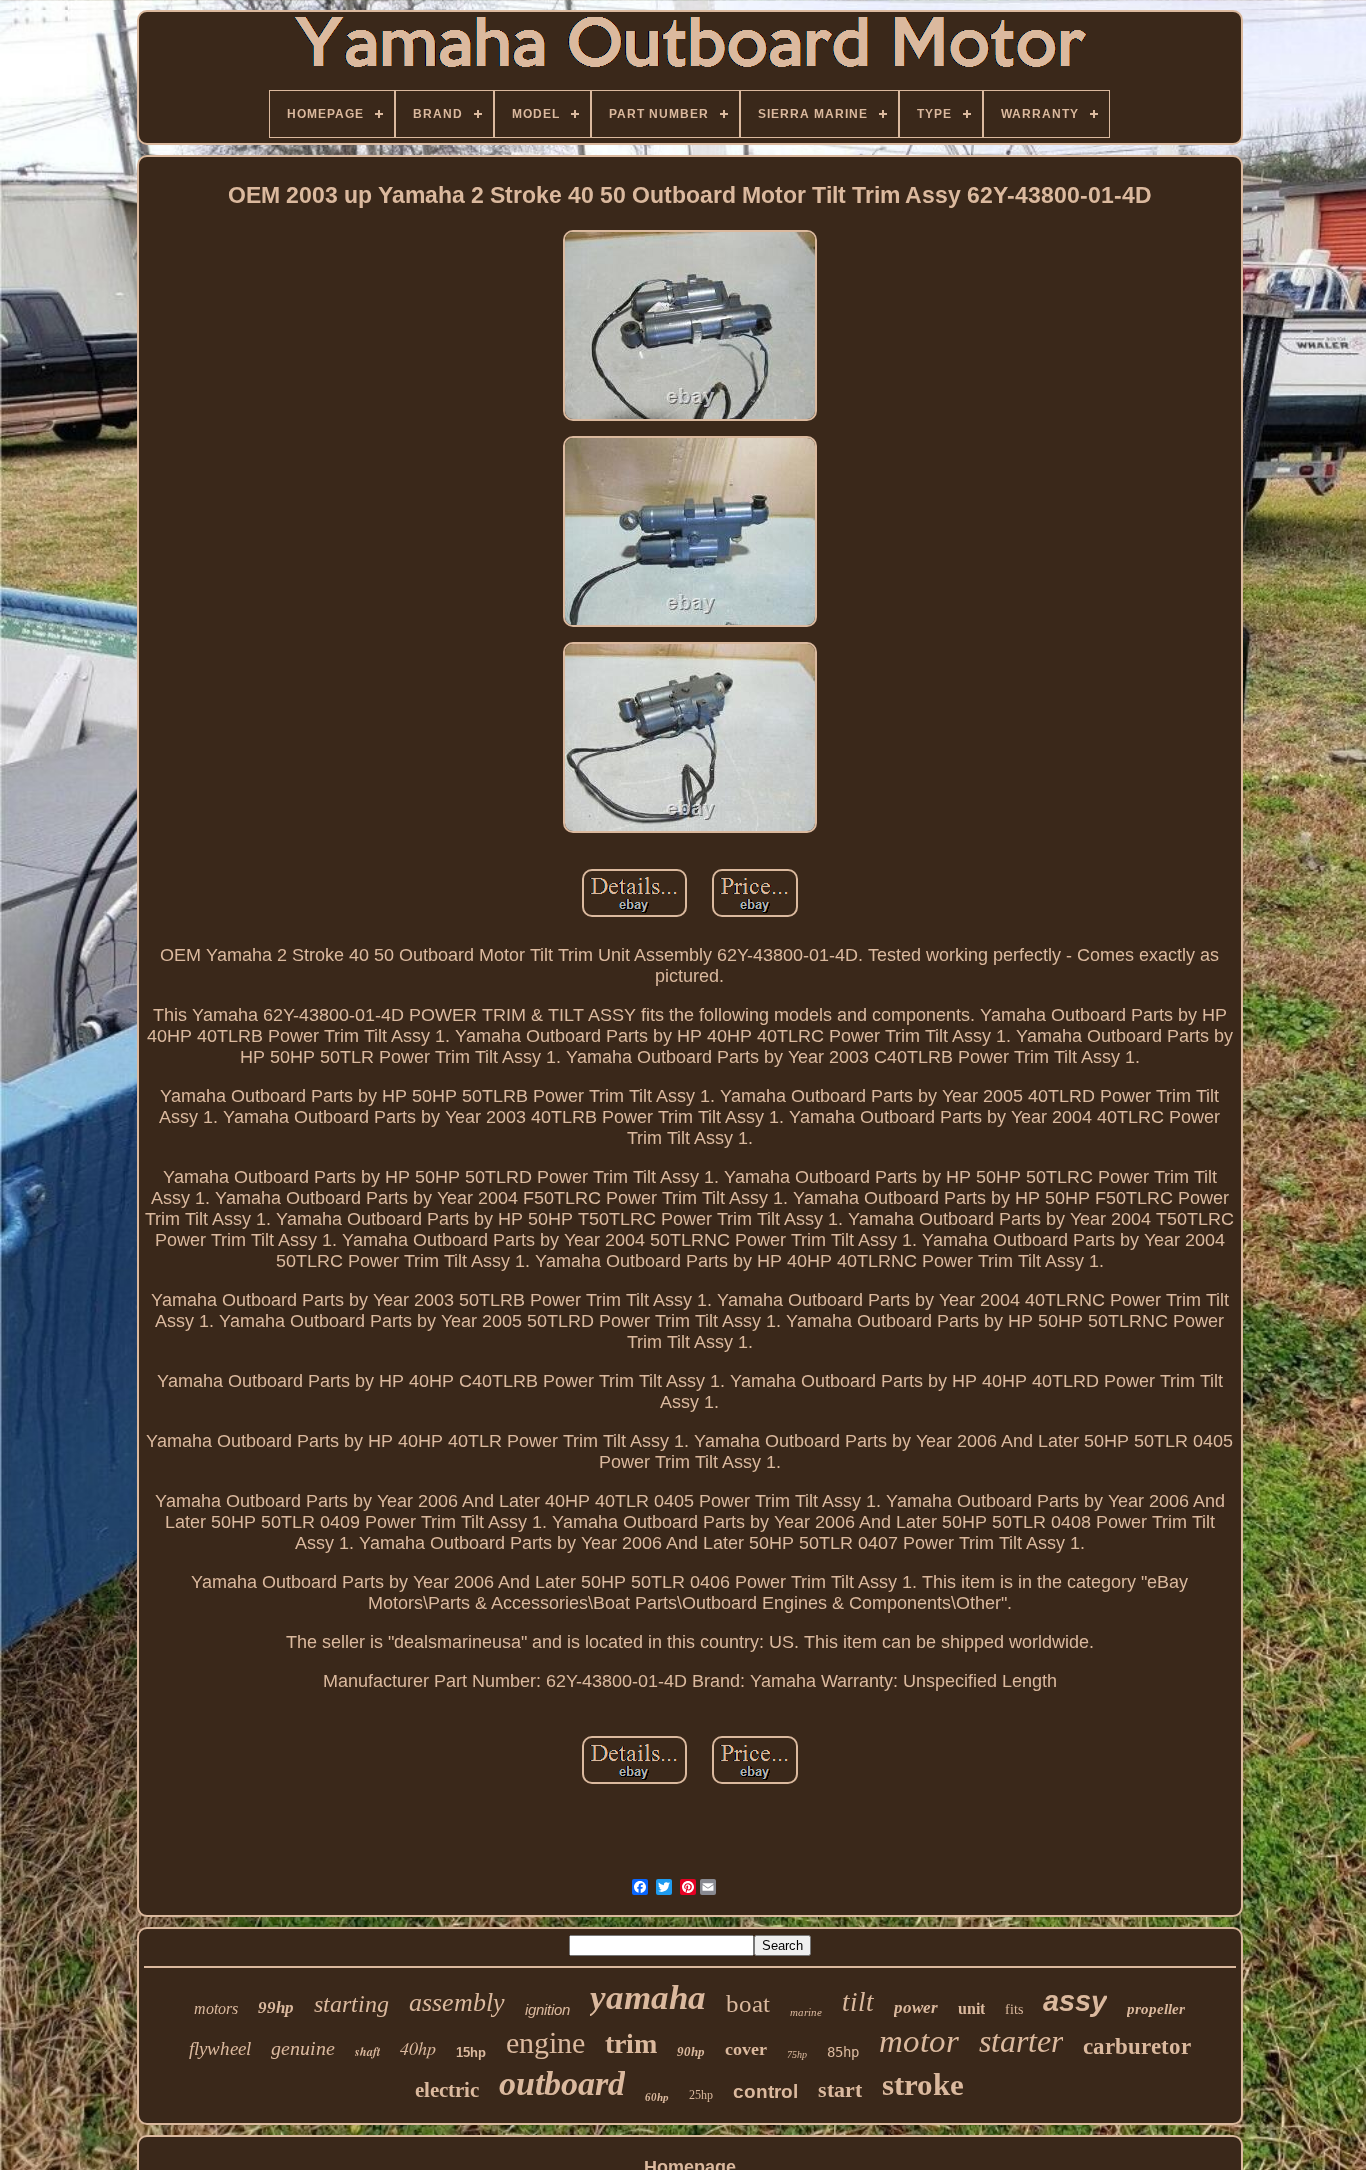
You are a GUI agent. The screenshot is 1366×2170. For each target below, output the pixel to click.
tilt (858, 2002)
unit (971, 2008)
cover (746, 2049)
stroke (923, 2084)
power (916, 2007)
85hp (843, 2052)
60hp (657, 2097)
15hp (471, 2052)
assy (1075, 2001)
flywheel (220, 2048)
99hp (276, 2007)
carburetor (1137, 2046)
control (765, 2091)
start (840, 2089)
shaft (367, 2051)
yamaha (648, 1997)
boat (748, 2003)
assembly (457, 2002)
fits (1014, 2009)
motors (216, 2008)
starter (1021, 2041)
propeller (1156, 2009)
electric (447, 2090)
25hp (701, 2095)
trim (631, 2043)
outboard (562, 2083)
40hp (418, 2048)
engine (545, 2042)
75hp (797, 2054)
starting (351, 2004)
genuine (303, 2048)
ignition (547, 2009)
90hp (691, 2051)
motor (919, 2041)
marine (806, 2012)
